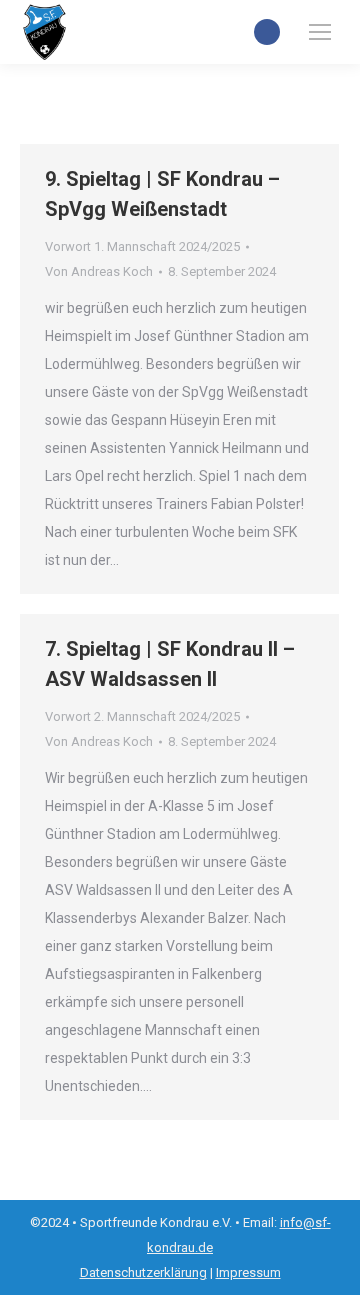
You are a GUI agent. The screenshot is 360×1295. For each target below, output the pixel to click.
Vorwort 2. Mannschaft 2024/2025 (142, 716)
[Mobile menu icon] (320, 32)
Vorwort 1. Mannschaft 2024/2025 (142, 246)
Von (99, 271)
